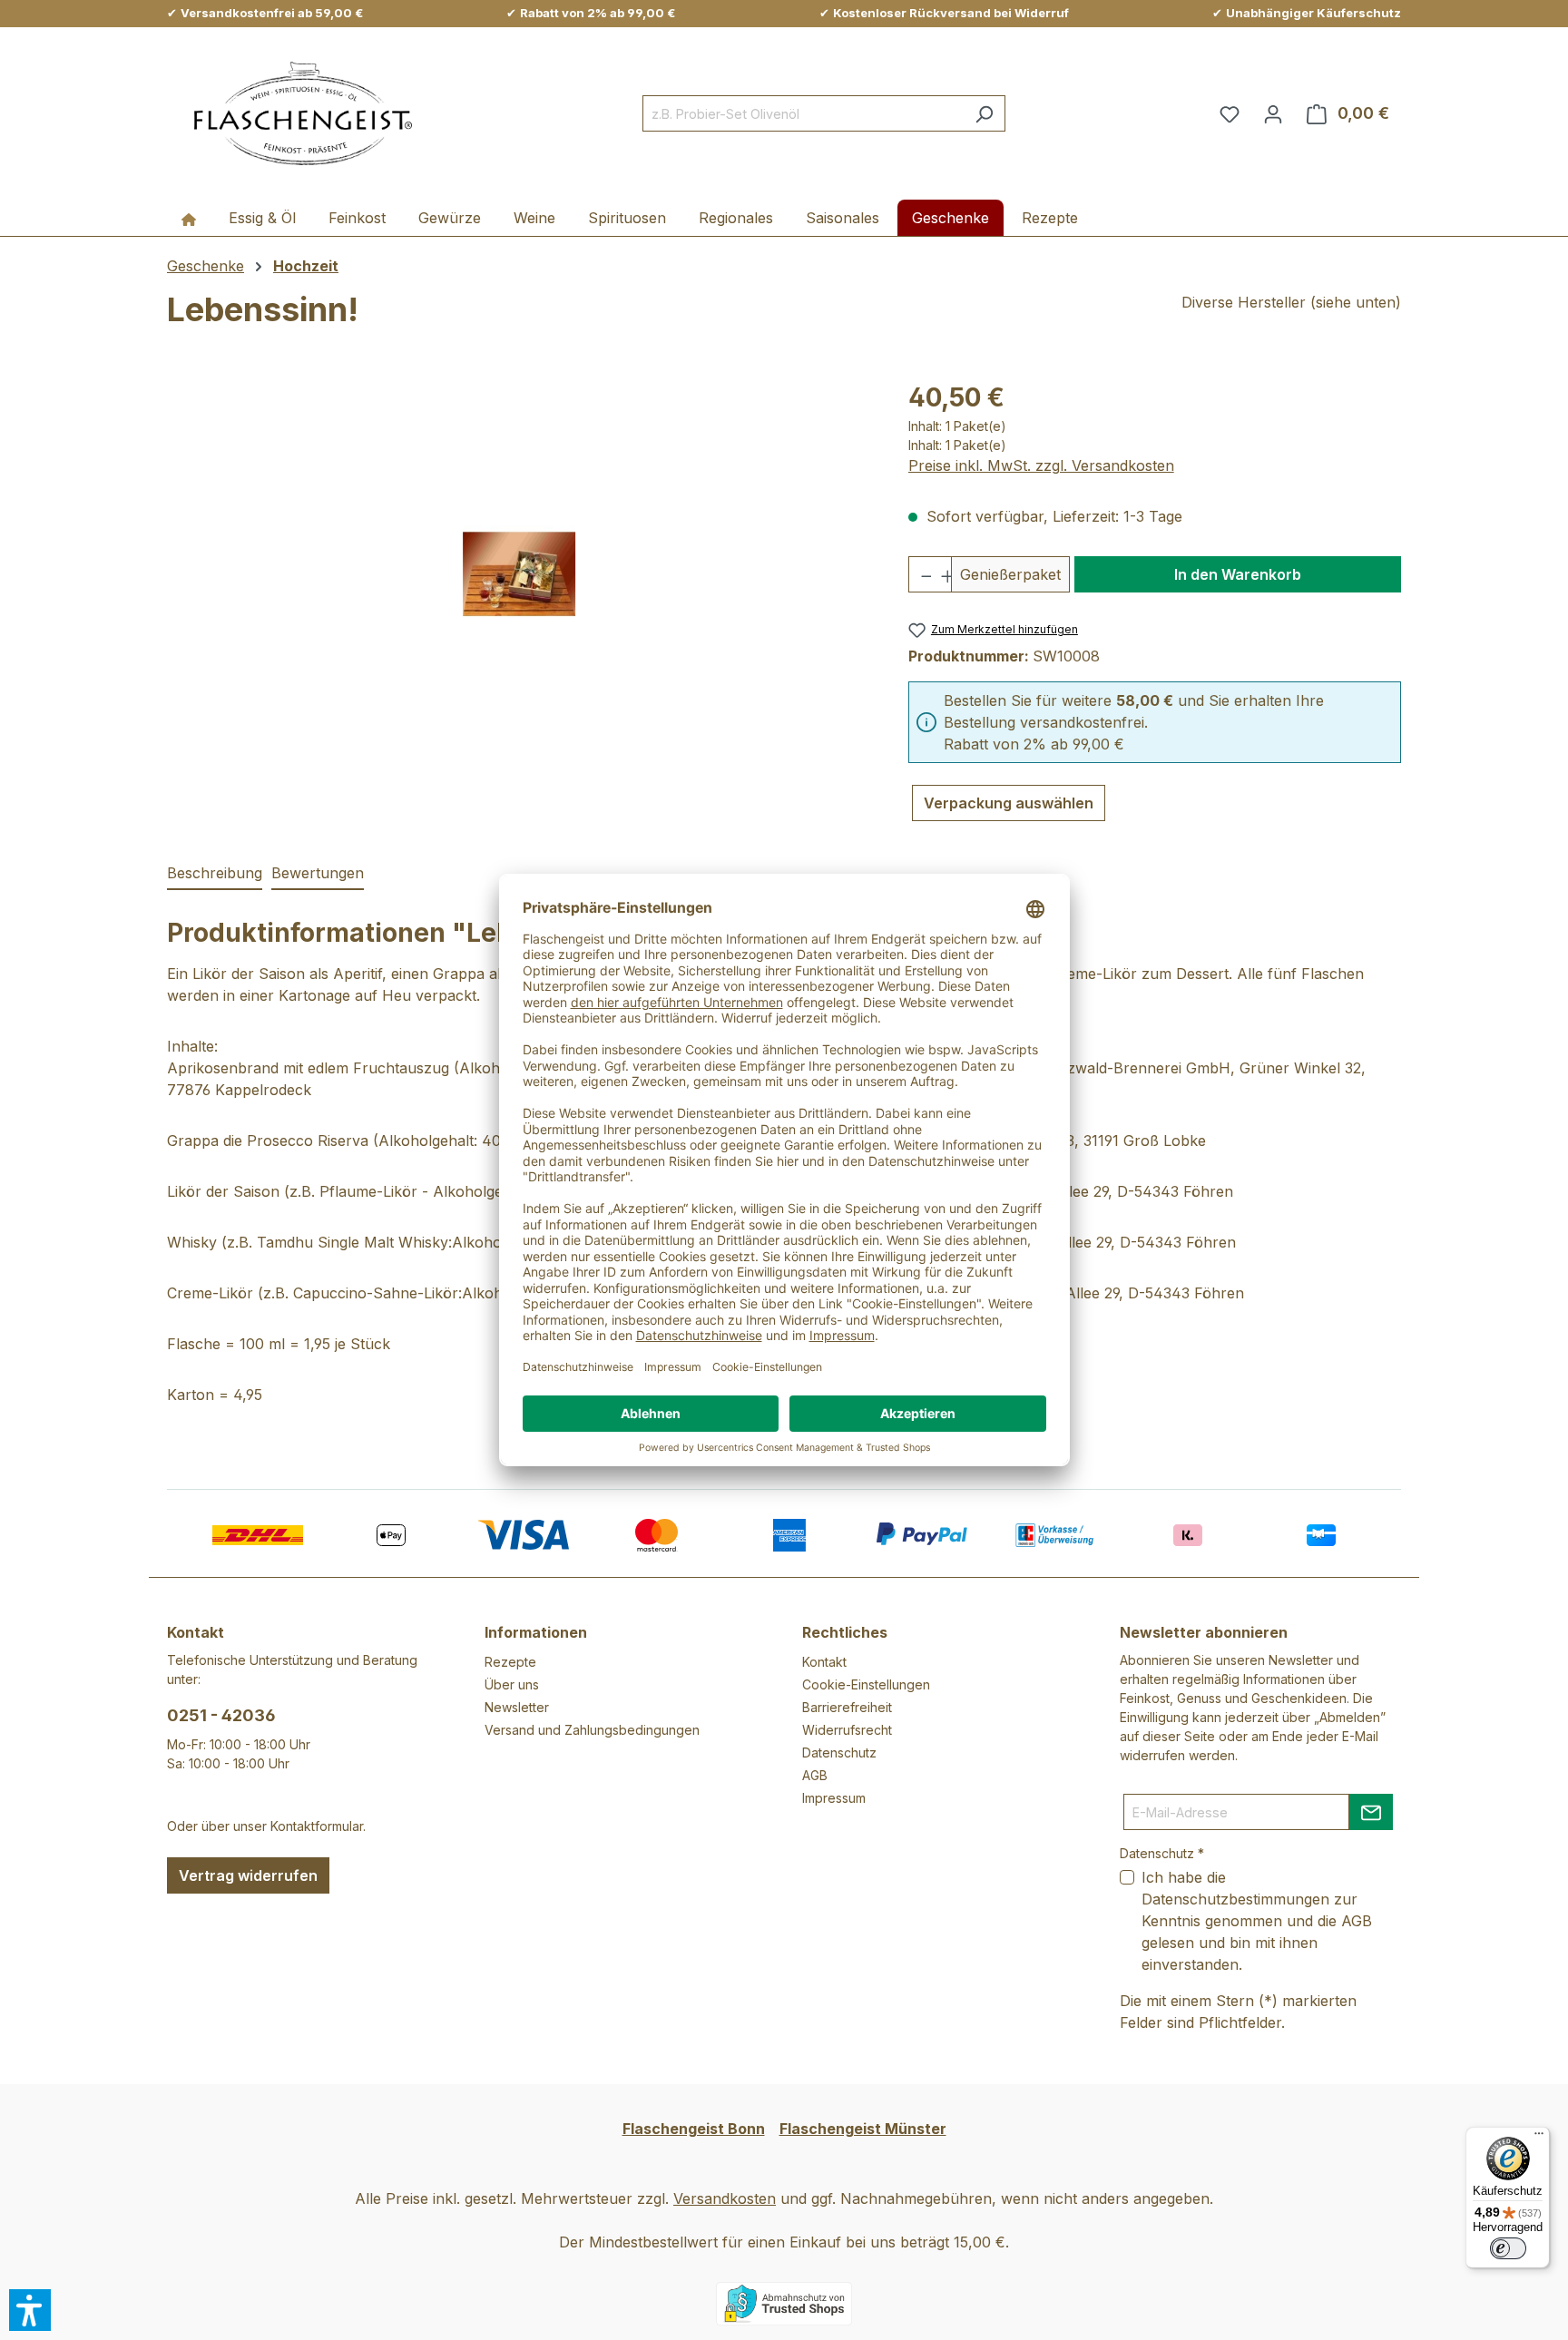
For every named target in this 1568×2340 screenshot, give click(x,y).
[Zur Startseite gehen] (303, 114)
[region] (519, 573)
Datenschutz (839, 1753)
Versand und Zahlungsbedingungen (592, 1730)
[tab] (215, 874)
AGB (815, 1775)
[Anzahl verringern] (920, 574)
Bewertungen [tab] (318, 873)
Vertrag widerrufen (248, 1875)
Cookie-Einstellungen (866, 1684)
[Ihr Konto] (1273, 113)
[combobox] (803, 113)
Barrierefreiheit (847, 1707)
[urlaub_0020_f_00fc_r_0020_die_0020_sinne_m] (519, 574)
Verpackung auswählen (1009, 803)
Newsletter (517, 1707)
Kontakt (824, 1662)
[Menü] (1539, 2138)
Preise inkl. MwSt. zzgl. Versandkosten (1041, 465)
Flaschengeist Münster (863, 2129)
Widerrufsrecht (847, 1730)
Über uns (512, 1684)
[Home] (189, 218)
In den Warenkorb (1238, 574)
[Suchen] (984, 113)
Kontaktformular (317, 1826)
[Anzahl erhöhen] (941, 574)
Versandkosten (725, 2198)
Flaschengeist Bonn (694, 2129)
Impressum (834, 1798)
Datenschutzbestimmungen (1235, 1899)
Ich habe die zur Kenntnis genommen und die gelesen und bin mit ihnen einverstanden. (1257, 1921)
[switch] (1508, 2248)
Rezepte (510, 1662)
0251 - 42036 (221, 1715)
